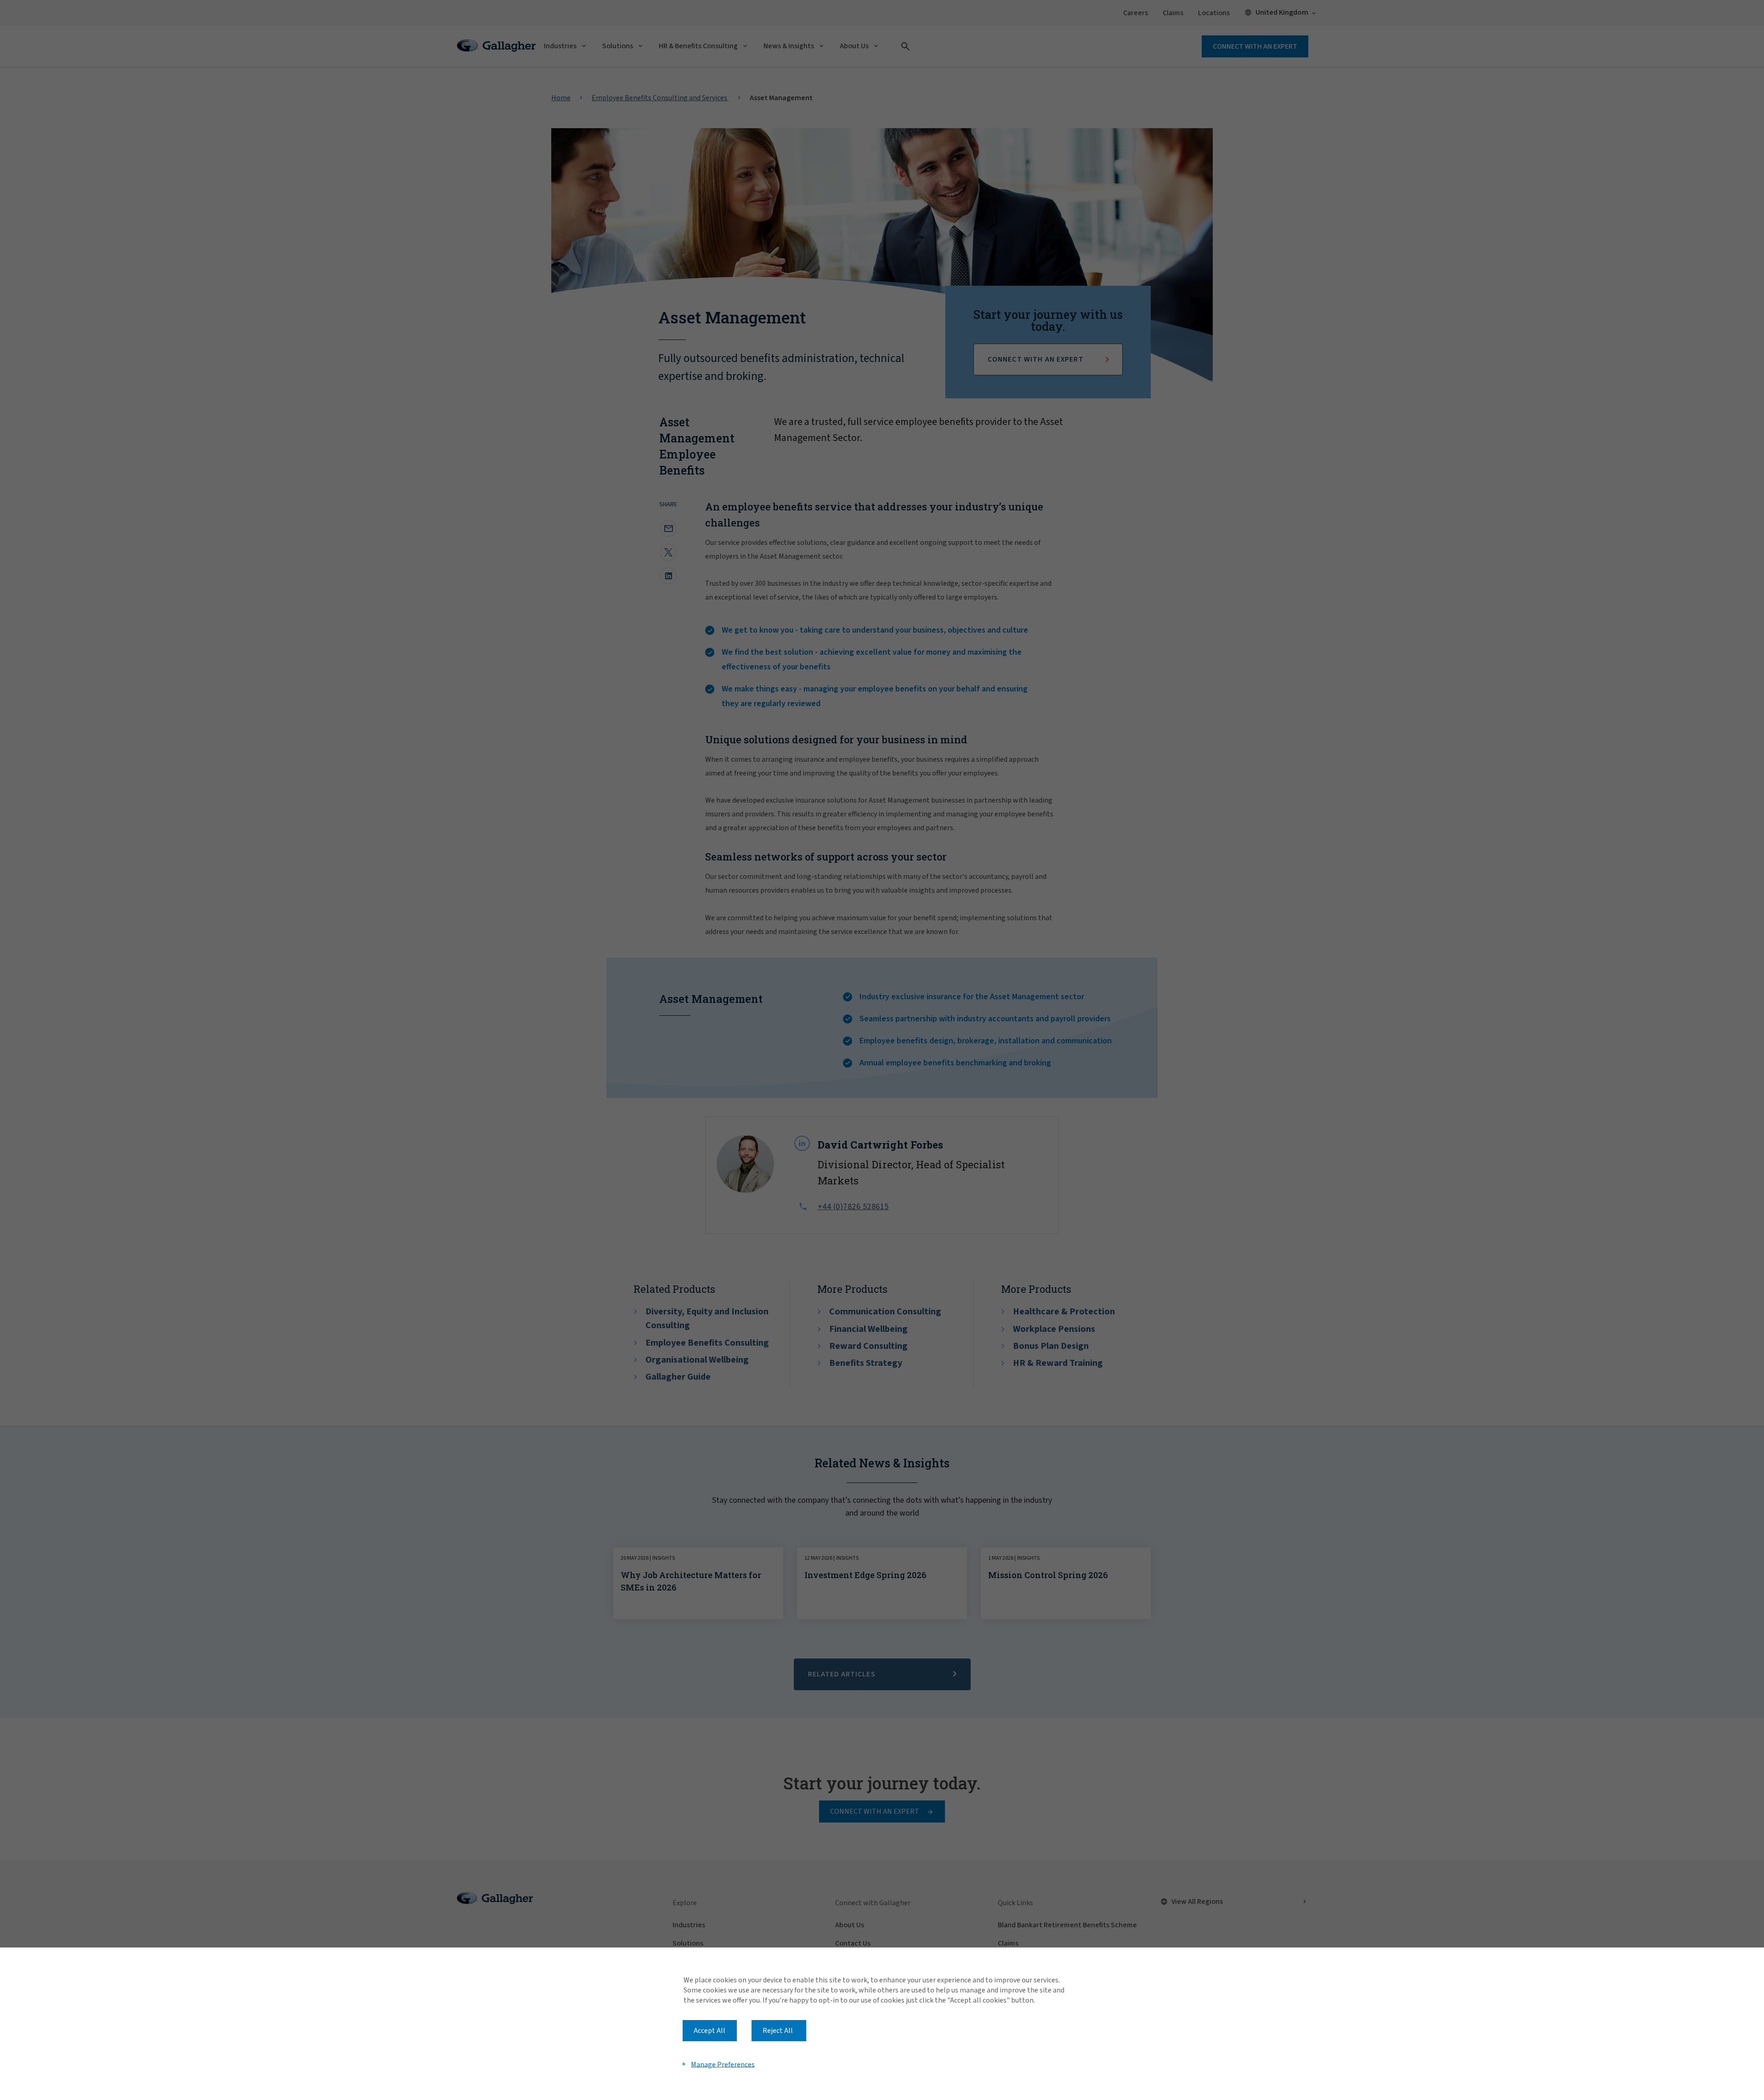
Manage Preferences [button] (723, 2064)
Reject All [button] (778, 2031)
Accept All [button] (710, 2031)
